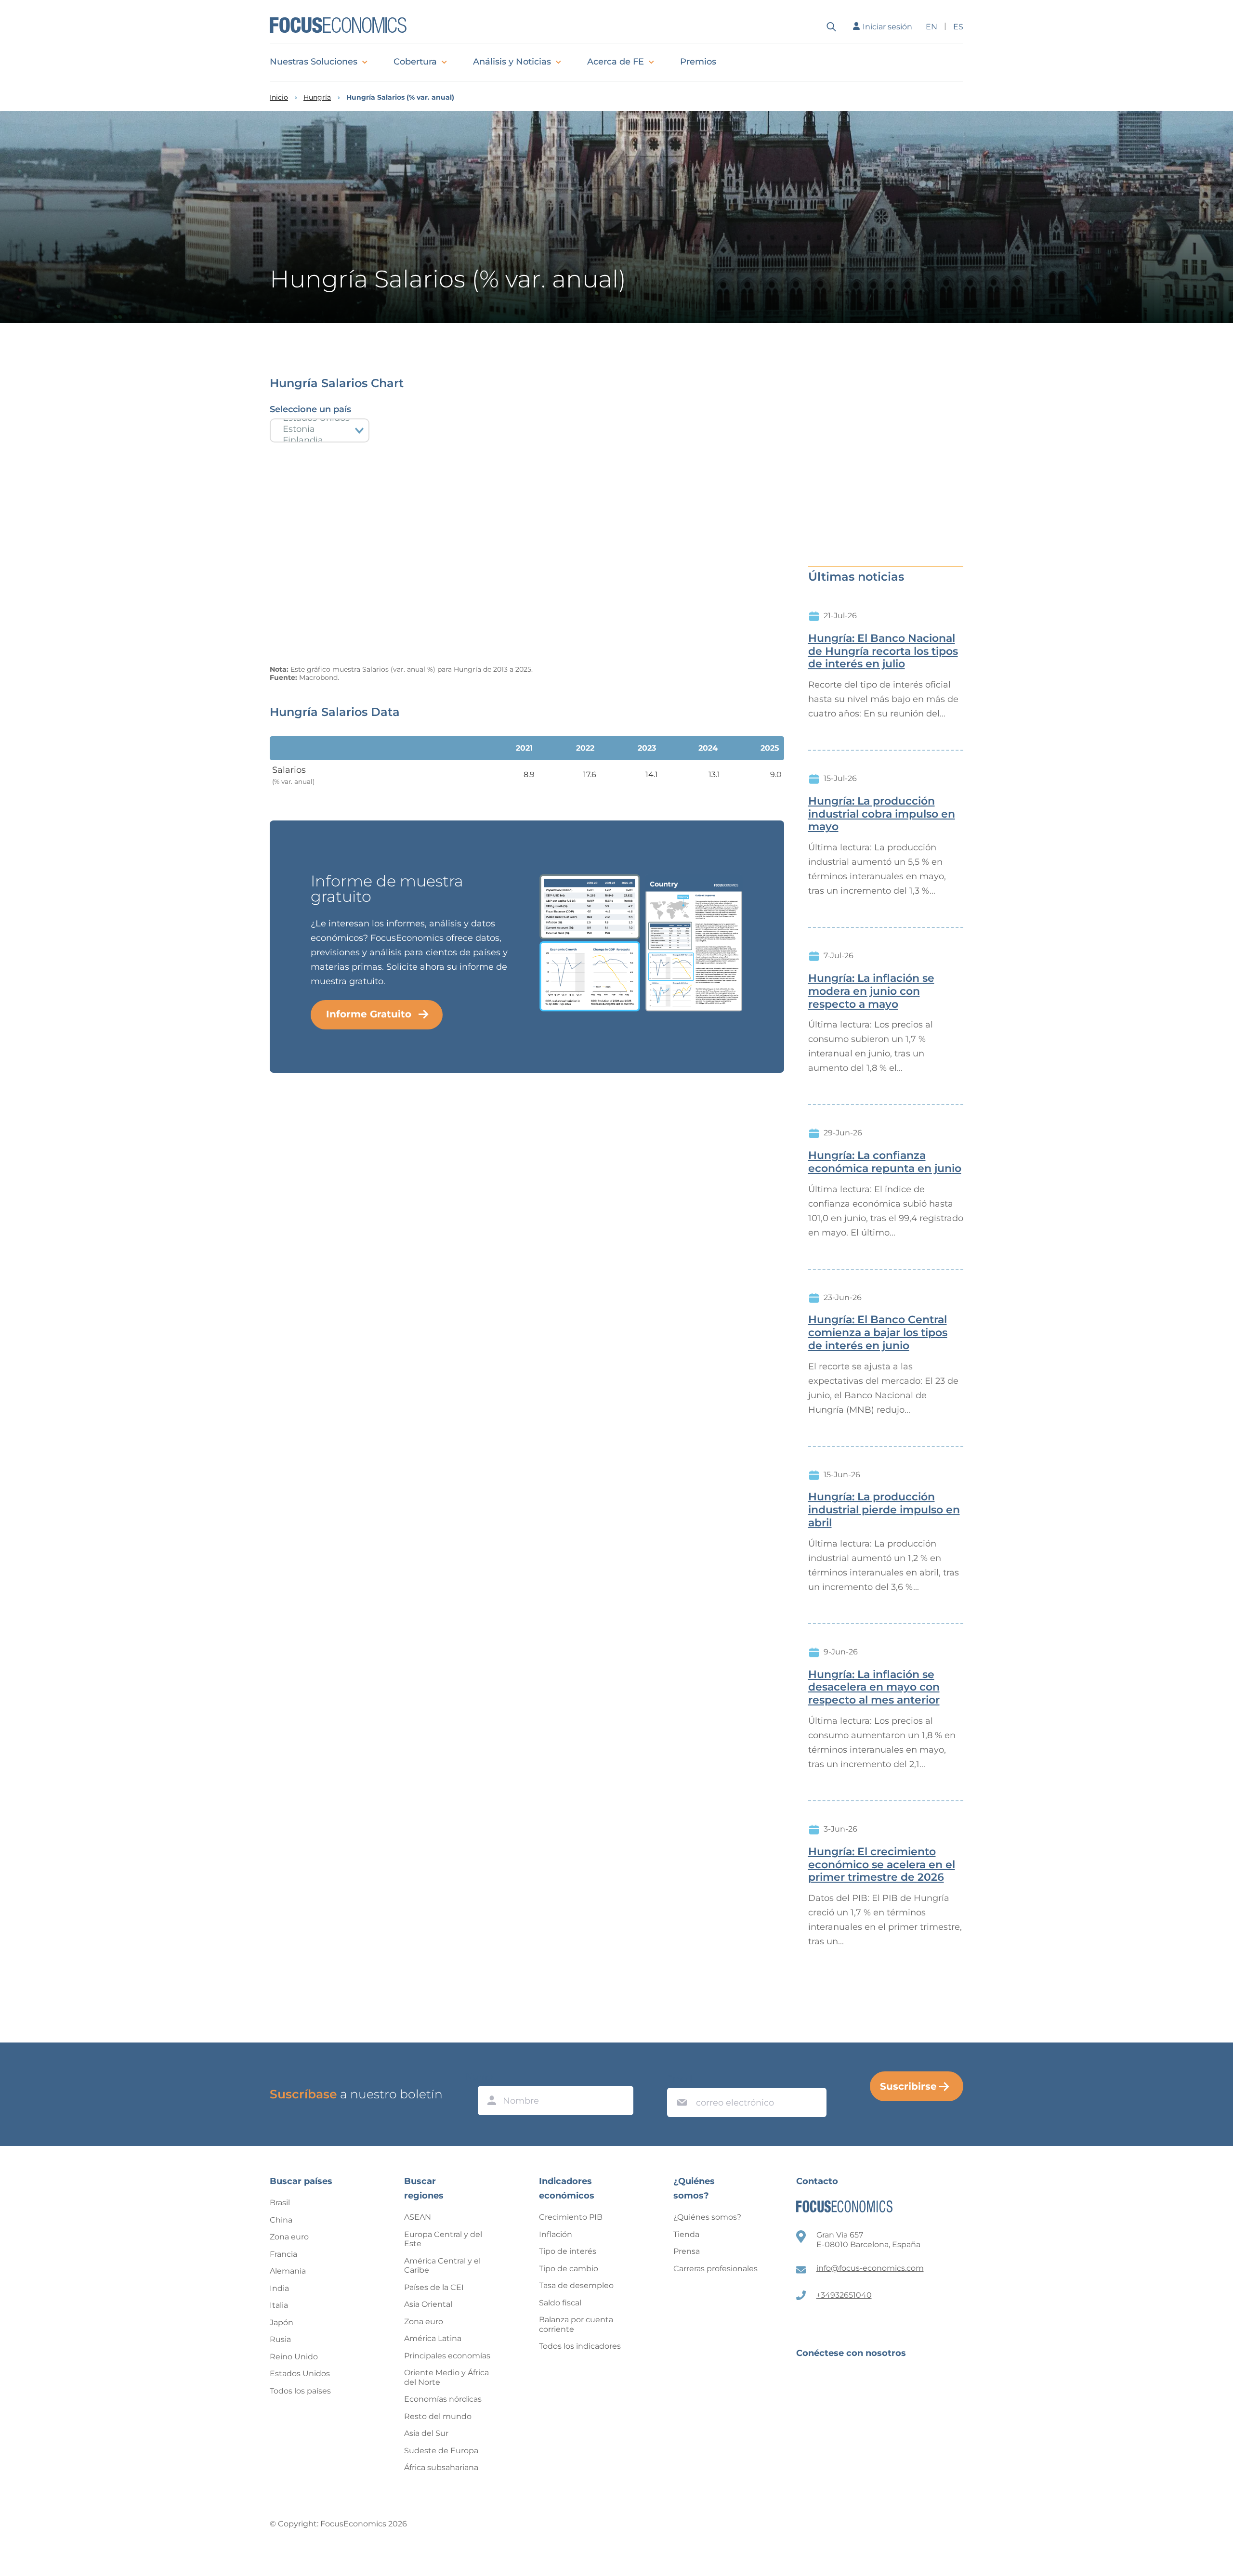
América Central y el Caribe (442, 2266)
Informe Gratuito (369, 1014)
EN (931, 27)
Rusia (280, 2339)
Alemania (288, 2271)
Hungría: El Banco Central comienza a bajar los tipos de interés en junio (878, 1333)
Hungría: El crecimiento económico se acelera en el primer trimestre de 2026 (882, 1865)
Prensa (687, 2251)
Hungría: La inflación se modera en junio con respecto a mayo (871, 991)
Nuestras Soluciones (314, 62)
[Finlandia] (320, 440)
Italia (279, 2305)
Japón (282, 2322)
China (281, 2220)
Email (680, 2079)
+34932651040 (844, 2295)
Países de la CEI (434, 2287)
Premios (698, 62)
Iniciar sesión (887, 27)
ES (958, 27)
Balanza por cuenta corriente (576, 2324)
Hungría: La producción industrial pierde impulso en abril (884, 1510)
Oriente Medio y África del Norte (446, 2377)
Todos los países (300, 2391)
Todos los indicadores (580, 2346)
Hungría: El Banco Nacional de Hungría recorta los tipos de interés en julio (883, 651)
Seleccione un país (310, 409)
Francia (283, 2254)
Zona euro (289, 2237)
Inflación (556, 2234)
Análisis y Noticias (512, 62)
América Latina (433, 2338)
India (279, 2288)
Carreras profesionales (715, 2269)
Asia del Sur (426, 2433)
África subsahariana (441, 2467)
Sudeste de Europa (441, 2451)
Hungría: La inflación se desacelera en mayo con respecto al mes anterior (874, 1688)
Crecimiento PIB (571, 2217)
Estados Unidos (300, 2374)
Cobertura (415, 62)
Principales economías (447, 2356)
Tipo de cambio (569, 2269)
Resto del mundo (438, 2416)
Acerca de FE (616, 62)
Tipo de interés (568, 2251)
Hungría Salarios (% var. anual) (400, 98)
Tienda (686, 2234)
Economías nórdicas (443, 2399)
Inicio (279, 98)
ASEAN (418, 2217)
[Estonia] (320, 429)
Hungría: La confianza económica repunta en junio (885, 1162)
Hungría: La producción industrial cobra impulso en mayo (882, 814)
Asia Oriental (428, 2304)
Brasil (280, 2203)
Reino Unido (294, 2357)
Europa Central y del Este (443, 2239)
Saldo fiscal (560, 2303)
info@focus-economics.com (870, 2268)
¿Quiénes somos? (707, 2217)
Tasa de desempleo (576, 2285)
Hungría (317, 98)
